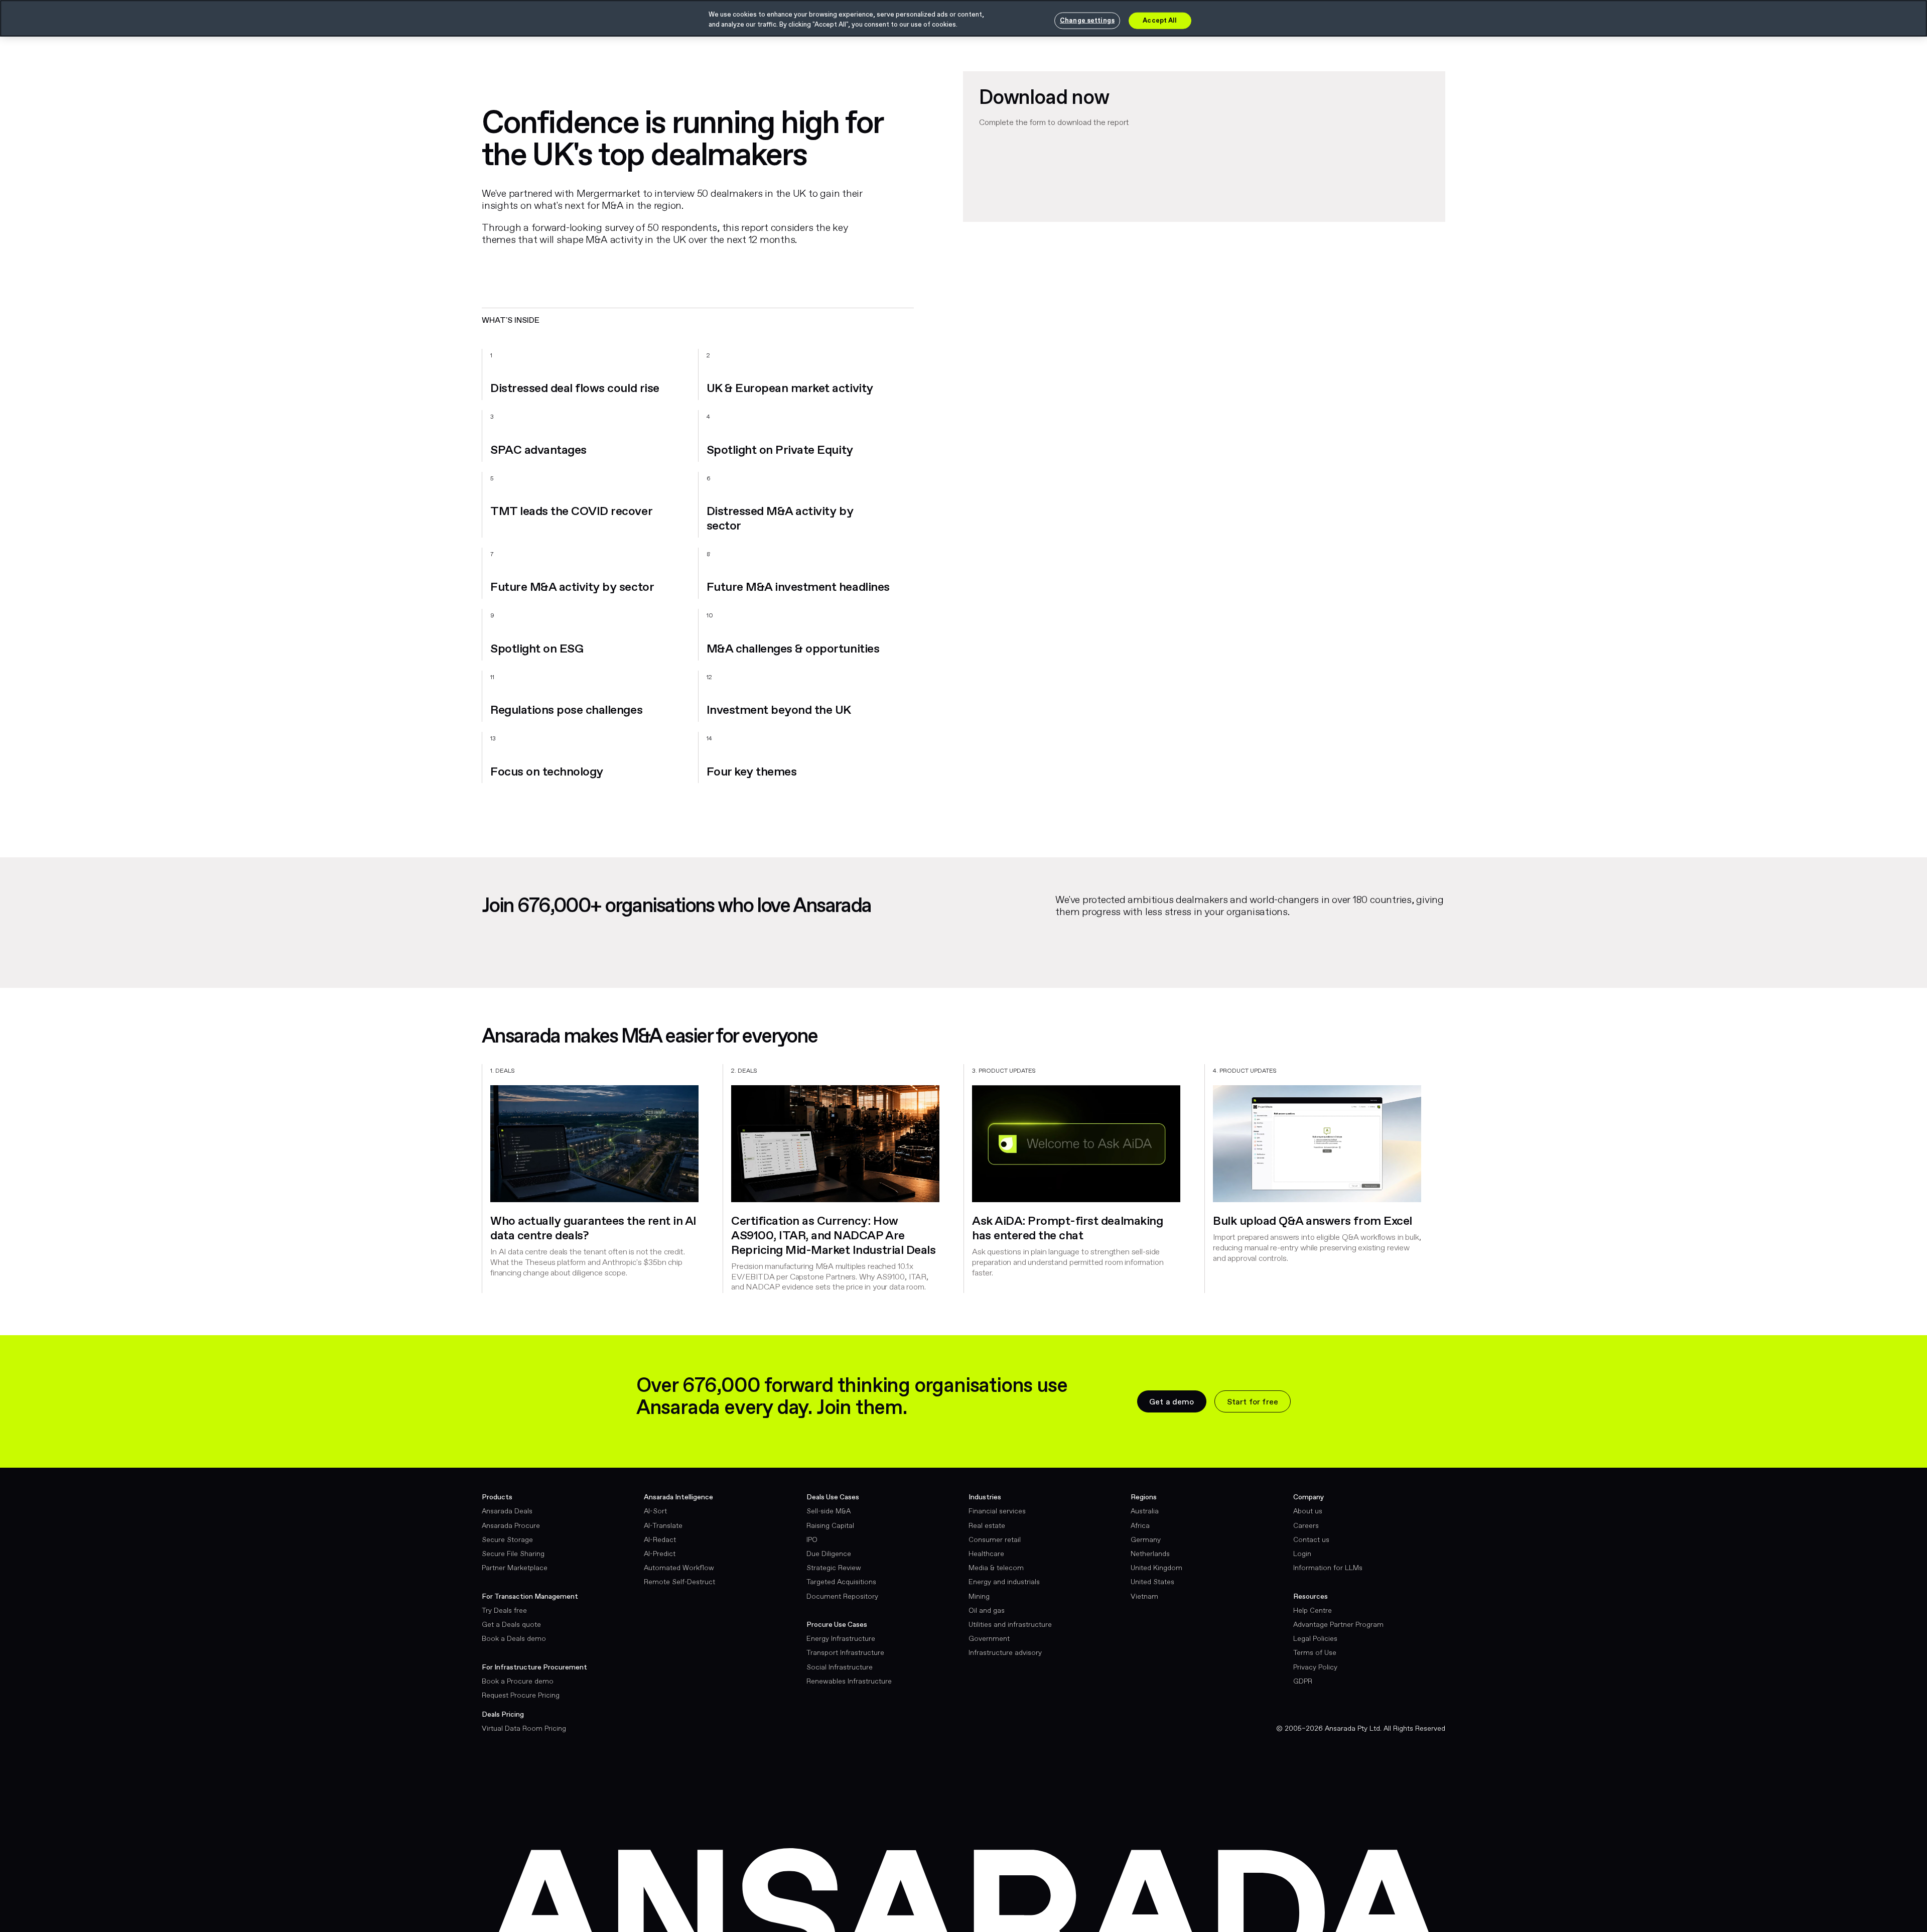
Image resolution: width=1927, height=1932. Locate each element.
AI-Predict (660, 1554)
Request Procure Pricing (521, 1696)
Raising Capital (830, 1526)
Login (1302, 1554)
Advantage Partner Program (1338, 1625)
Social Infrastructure (840, 1667)
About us (1308, 1511)
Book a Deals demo (514, 1639)
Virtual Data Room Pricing (524, 1729)
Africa (1140, 1526)
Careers (1306, 1526)
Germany (1146, 1540)
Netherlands (1150, 1554)
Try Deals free (504, 1611)
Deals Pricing (503, 1715)
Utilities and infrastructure (1010, 1625)
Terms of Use (1315, 1653)
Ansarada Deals (507, 1511)
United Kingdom (1156, 1568)
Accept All (1160, 20)
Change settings (1087, 20)
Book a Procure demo (518, 1682)
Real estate (987, 1526)
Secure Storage (507, 1540)
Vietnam (1144, 1597)
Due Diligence (829, 1554)
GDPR (1303, 1682)
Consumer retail (995, 1540)
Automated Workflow (679, 1568)
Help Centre (1313, 1611)
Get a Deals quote (511, 1625)
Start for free (1253, 1402)
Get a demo (1172, 1402)
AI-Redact (660, 1540)
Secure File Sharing (513, 1554)
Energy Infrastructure (841, 1639)
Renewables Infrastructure (849, 1682)
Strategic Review (834, 1568)
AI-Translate (663, 1526)
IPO (812, 1540)
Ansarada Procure (511, 1526)
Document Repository (842, 1597)
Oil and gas (987, 1611)
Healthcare (986, 1554)
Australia (1145, 1511)
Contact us (1311, 1540)
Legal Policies (1315, 1639)
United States (1152, 1582)
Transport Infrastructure (845, 1653)
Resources (1311, 1597)
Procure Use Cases (837, 1625)
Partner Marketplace (515, 1568)
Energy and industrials (1004, 1582)
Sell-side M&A (829, 1511)
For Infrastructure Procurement (534, 1667)
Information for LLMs (1328, 1568)
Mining (979, 1597)
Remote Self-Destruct (679, 1582)
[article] (602, 1182)
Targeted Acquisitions (841, 1582)
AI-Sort (655, 1511)
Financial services (997, 1511)
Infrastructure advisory (1005, 1653)
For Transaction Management (530, 1597)
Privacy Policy (1315, 1667)
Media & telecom (996, 1568)
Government (989, 1639)
